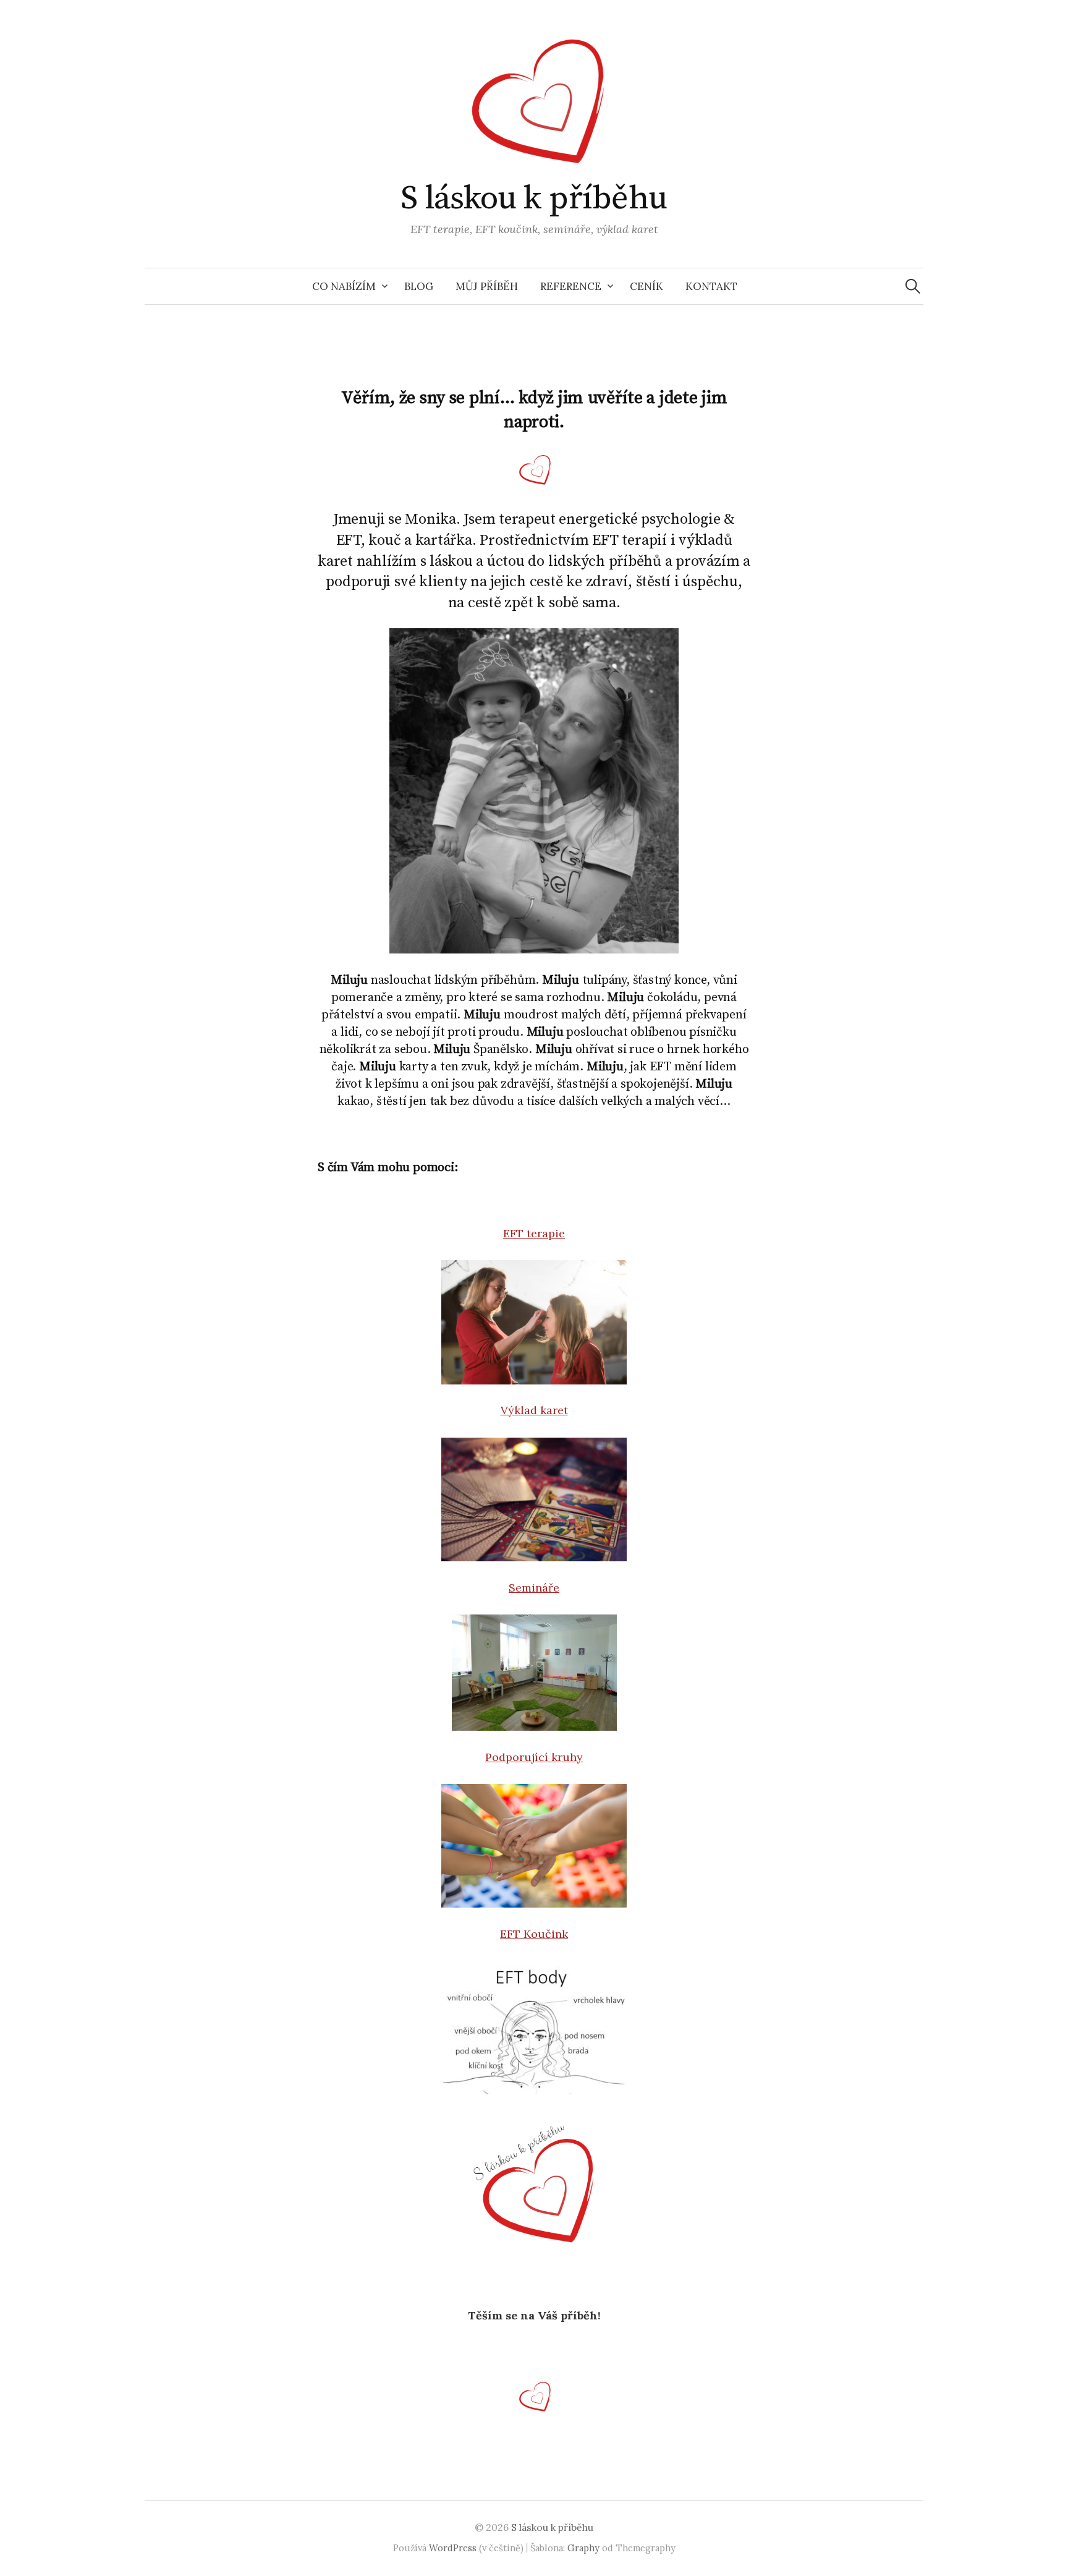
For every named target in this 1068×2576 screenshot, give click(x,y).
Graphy (583, 2548)
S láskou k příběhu (534, 198)
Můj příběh (487, 286)
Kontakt (711, 286)
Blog (419, 286)
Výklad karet (534, 1410)
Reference (571, 286)
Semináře (534, 1588)
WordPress (453, 2548)
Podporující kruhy (534, 1757)
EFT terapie (534, 1233)
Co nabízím (344, 286)
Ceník (646, 286)
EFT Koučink (534, 1934)
